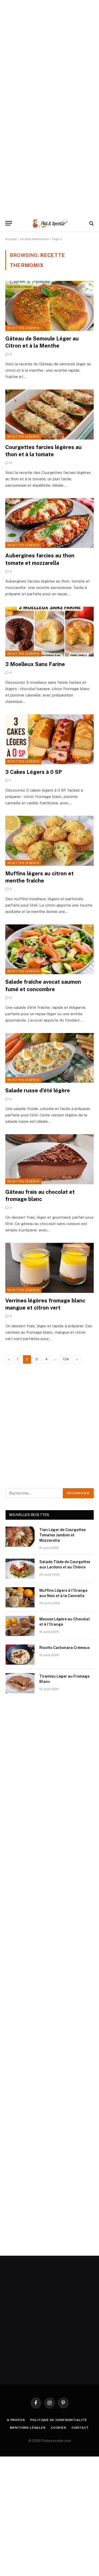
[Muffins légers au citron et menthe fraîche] (49, 841)
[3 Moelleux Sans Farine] (49, 632)
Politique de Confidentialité (59, 2420)
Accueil (11, 239)
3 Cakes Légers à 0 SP (34, 772)
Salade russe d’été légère (38, 1090)
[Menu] (9, 223)
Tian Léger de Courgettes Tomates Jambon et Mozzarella (63, 1535)
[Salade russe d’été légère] (49, 1058)
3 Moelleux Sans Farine (35, 664)
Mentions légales (28, 2428)
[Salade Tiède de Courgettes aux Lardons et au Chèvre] (20, 1569)
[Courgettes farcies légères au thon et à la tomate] (49, 414)
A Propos (16, 2420)
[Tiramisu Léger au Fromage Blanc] (20, 1683)
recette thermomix (34, 239)
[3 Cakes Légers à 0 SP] (49, 739)
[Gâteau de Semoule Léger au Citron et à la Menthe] (49, 306)
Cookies (59, 2428)
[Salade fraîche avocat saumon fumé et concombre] (49, 949)
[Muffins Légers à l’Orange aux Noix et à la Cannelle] (20, 1597)
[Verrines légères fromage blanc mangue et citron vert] (49, 1268)
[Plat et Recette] (50, 223)
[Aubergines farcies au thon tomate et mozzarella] (49, 523)
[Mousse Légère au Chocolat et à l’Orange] (20, 1626)
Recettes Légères (23, 328)
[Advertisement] (49, 50)
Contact (80, 2428)
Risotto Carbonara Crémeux (65, 1648)
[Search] (91, 223)
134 (66, 1359)
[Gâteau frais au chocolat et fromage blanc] (49, 1159)
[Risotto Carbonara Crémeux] (20, 1655)
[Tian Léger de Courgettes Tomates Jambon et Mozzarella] (20, 1537)
